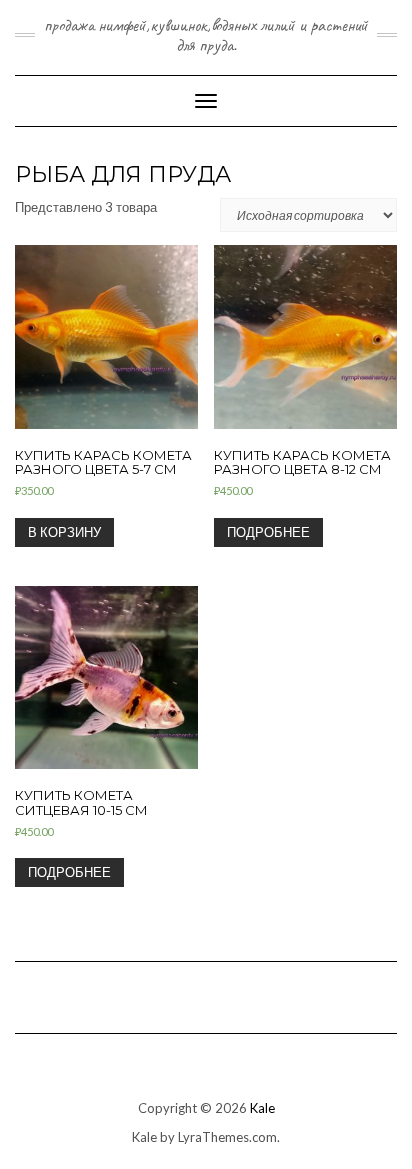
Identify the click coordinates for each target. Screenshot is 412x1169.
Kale (262, 1108)
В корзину (64, 532)
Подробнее (268, 532)
